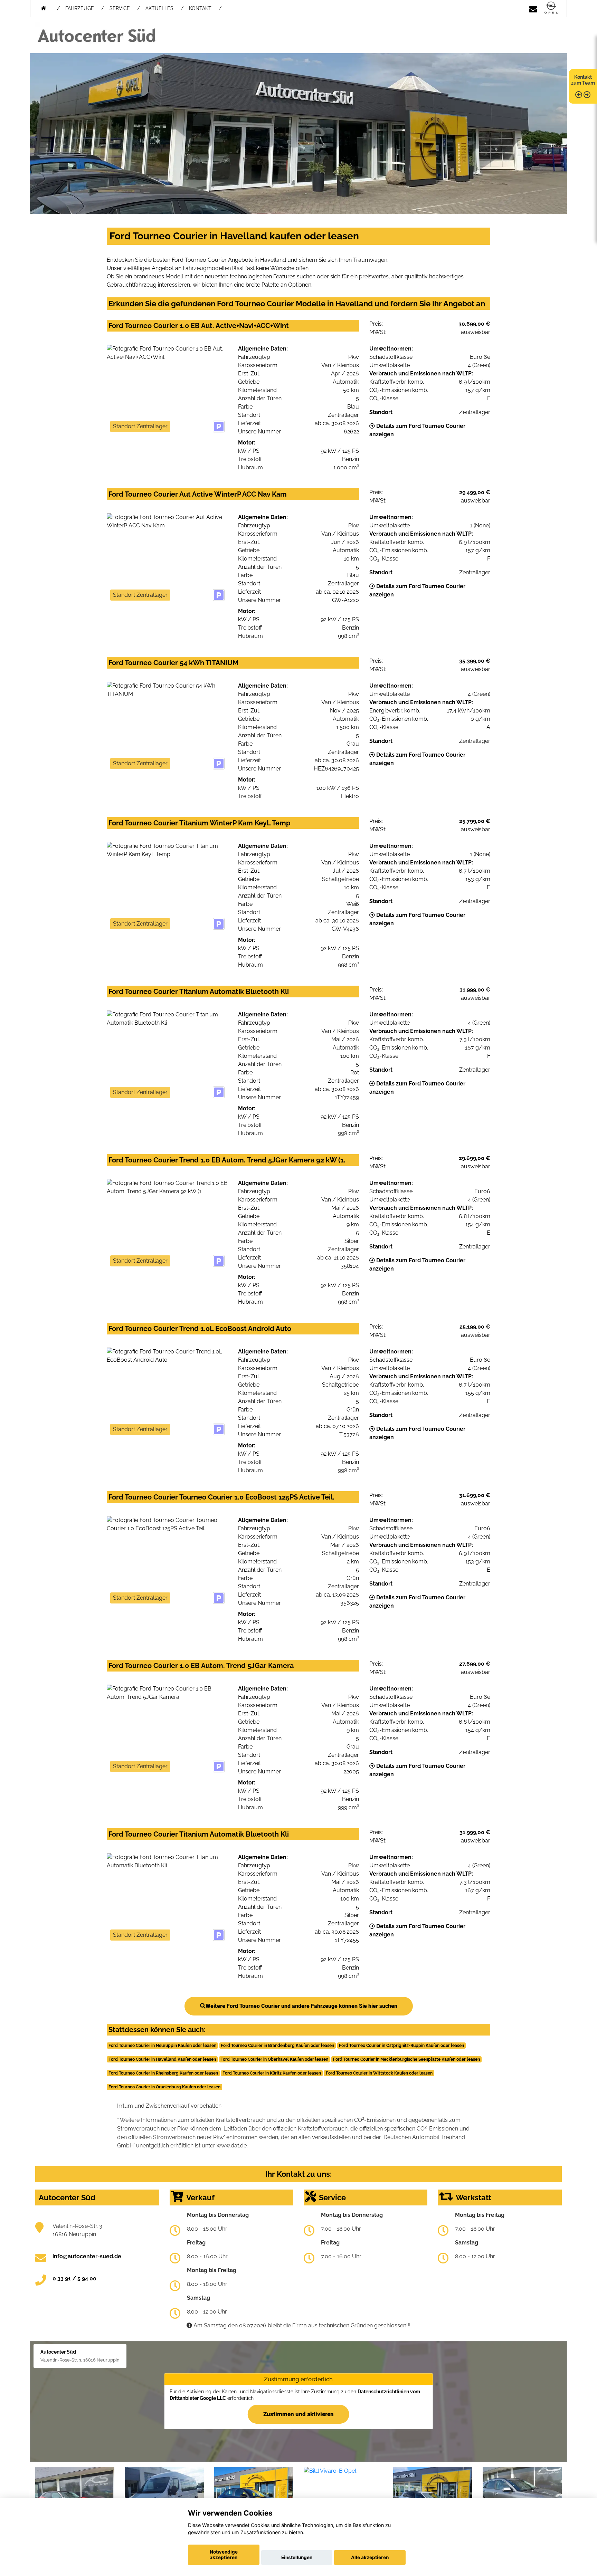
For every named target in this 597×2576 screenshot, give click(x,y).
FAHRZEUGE (80, 8)
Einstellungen (297, 2557)
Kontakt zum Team (583, 80)
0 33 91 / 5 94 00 (74, 2278)
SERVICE (120, 8)
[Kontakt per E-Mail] (533, 8)
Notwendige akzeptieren (224, 2555)
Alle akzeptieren (370, 2557)
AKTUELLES (159, 8)
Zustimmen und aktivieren (298, 2414)
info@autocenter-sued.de (87, 2256)
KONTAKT (200, 8)
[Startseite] (551, 8)
